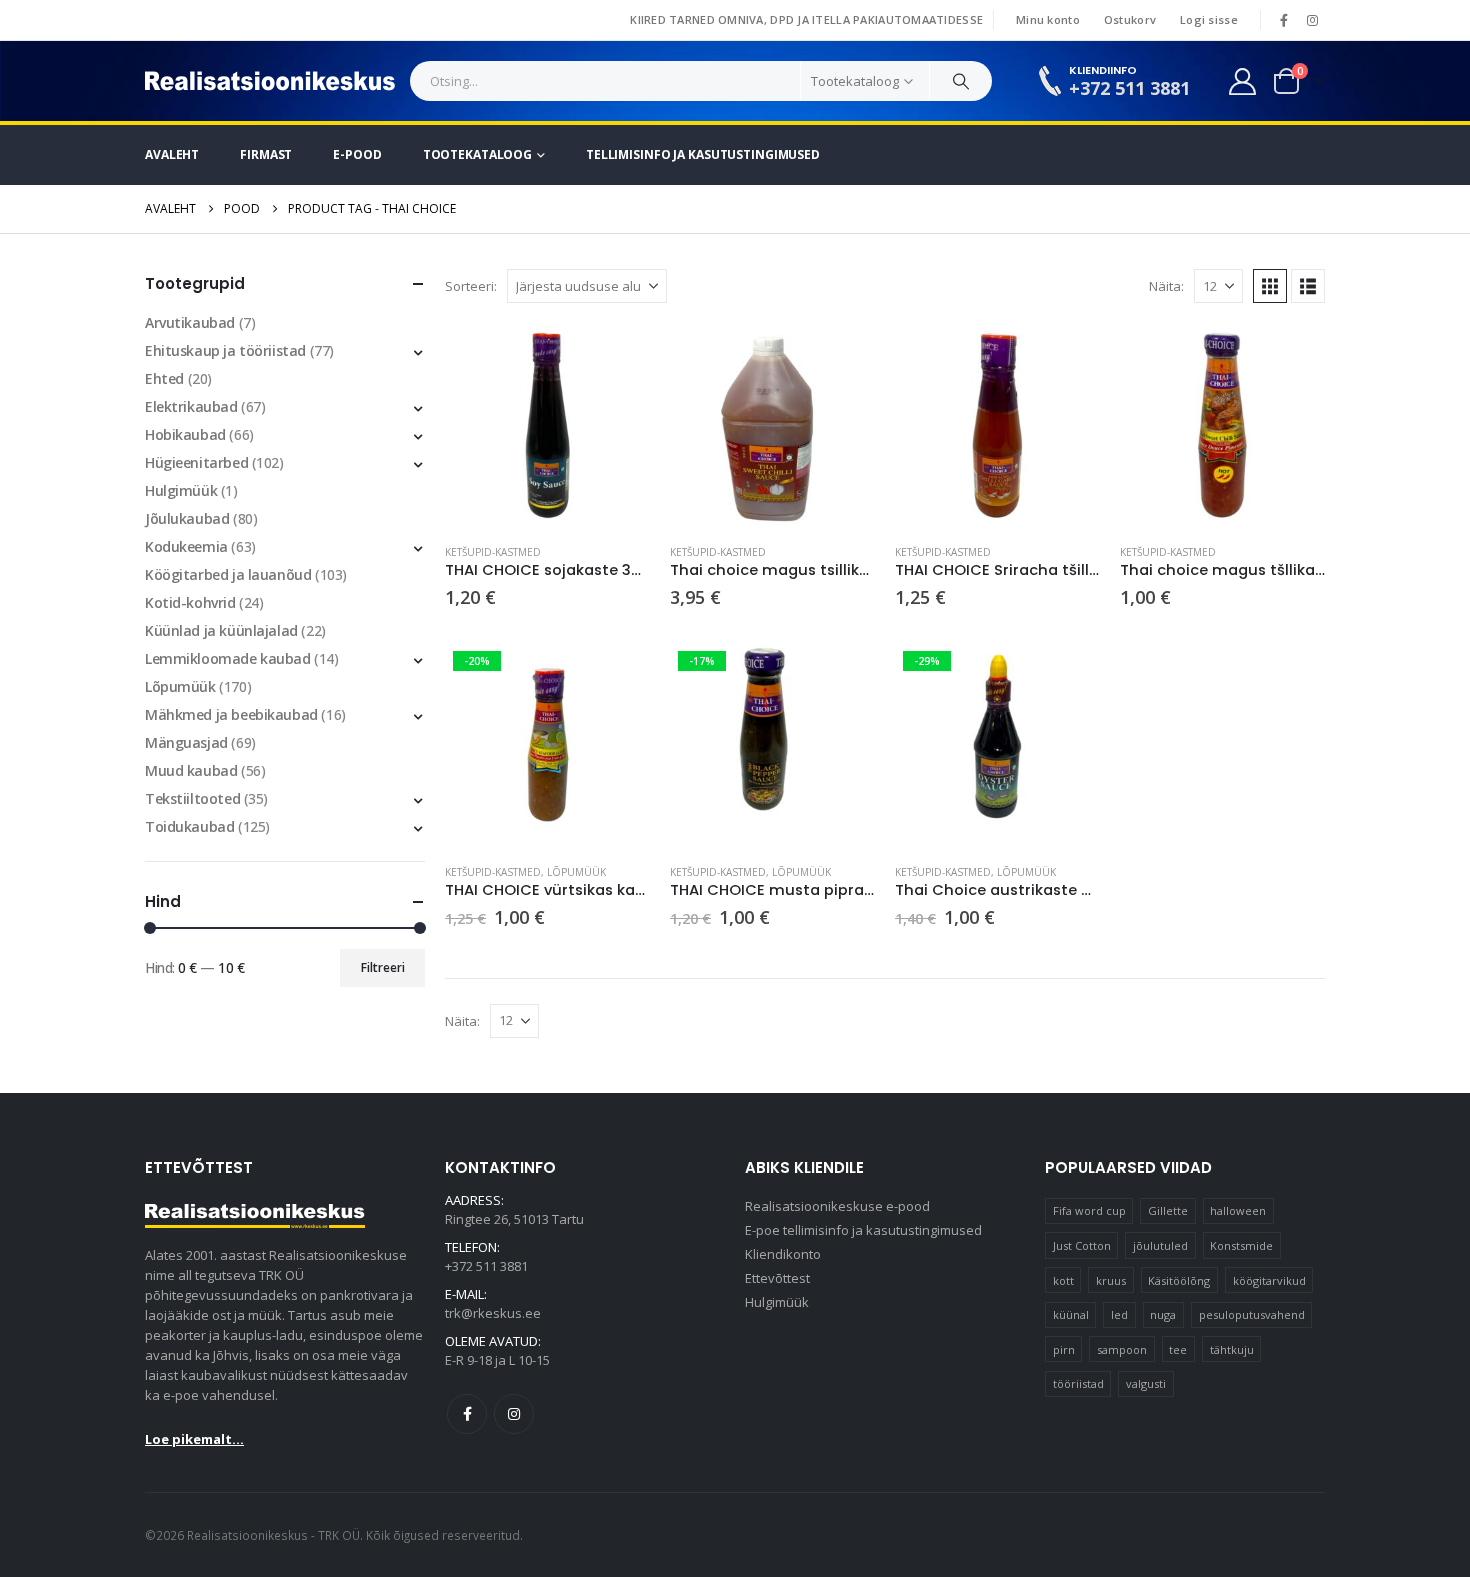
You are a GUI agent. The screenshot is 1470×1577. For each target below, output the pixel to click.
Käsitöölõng (1179, 1280)
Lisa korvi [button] (617, 356)
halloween (1238, 1210)
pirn (1064, 1349)
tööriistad (1078, 1383)
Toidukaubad (189, 826)
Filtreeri (383, 967)
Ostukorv (1130, 19)
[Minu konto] (1243, 81)
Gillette (1168, 1210)
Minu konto (1048, 19)
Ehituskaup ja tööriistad (225, 350)
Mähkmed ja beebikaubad (231, 714)
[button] (1270, 286)
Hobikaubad (185, 434)
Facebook (467, 1414)
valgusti (1146, 1383)
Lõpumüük (576, 872)
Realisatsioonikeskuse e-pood (837, 1206)
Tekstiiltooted (192, 798)
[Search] (961, 81)
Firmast (266, 154)
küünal (1071, 1314)
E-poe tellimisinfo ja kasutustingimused (863, 1230)
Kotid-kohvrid (190, 602)
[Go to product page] (547, 425)
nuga (1163, 1314)
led (1119, 1314)
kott (1063, 1280)
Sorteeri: (471, 286)
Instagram (514, 1414)
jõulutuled (1160, 1245)
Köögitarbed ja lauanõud (228, 574)
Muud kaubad (191, 770)
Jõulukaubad (187, 518)
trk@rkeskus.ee (493, 1313)
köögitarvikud (1269, 1280)
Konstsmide (1241, 1245)
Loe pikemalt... (194, 1439)
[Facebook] (1284, 20)
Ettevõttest (777, 1278)
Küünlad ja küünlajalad (221, 630)
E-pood (357, 154)
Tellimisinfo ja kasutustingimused (703, 154)
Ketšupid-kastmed (493, 552)
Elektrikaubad (191, 406)
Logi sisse (1209, 19)
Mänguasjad (186, 742)
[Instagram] (1312, 20)
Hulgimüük (181, 490)
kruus (1111, 1280)
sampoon (1122, 1349)
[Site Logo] (270, 81)
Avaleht (172, 154)
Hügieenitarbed (196, 462)
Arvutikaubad (190, 322)
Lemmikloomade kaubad (228, 658)
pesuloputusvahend (1252, 1314)
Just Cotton (1082, 1245)
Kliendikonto (783, 1254)
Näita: (1166, 286)
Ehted (164, 378)
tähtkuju (1232, 1349)
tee (1178, 1349)
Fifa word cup (1089, 1210)
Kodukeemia (186, 546)
